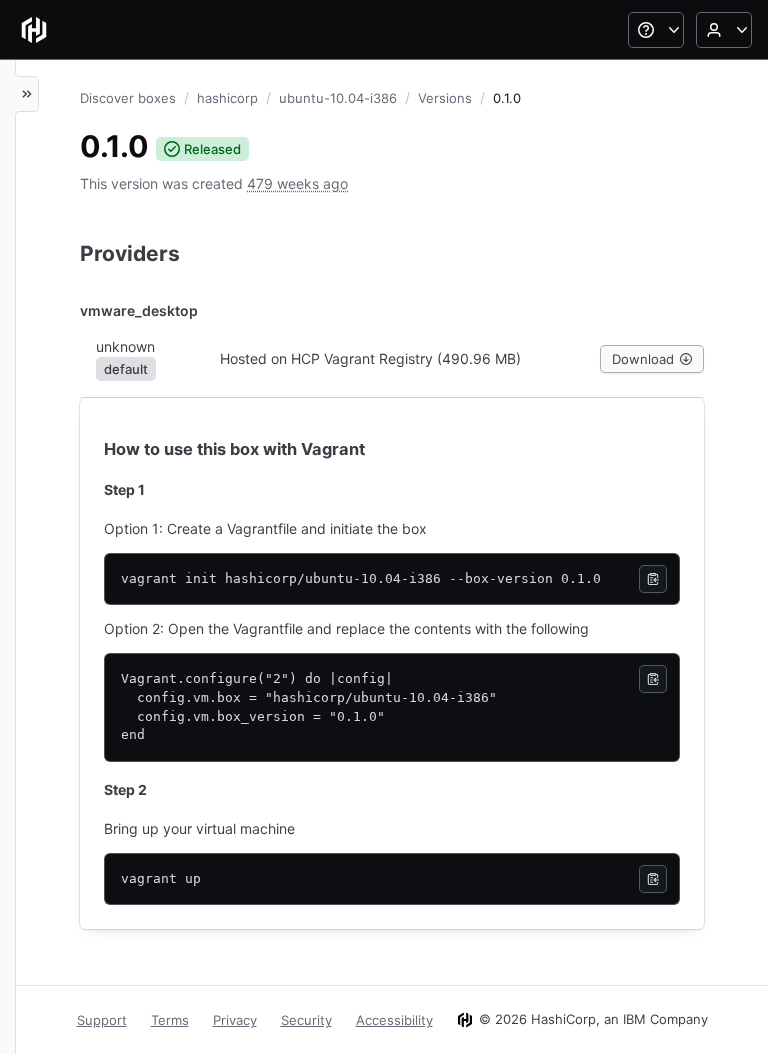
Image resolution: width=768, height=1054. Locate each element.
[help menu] (656, 30)
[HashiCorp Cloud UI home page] (34, 30)
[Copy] (653, 579)
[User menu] (724, 30)
